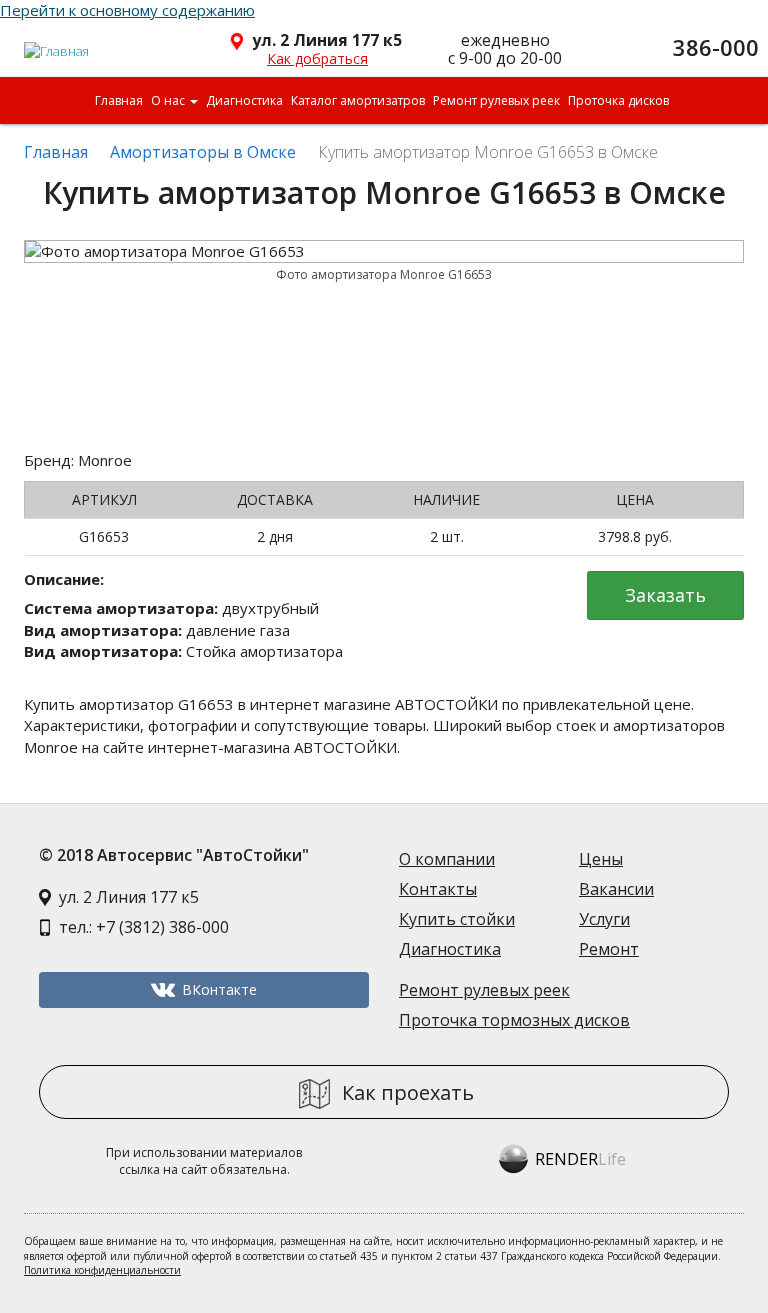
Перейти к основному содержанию (127, 10)
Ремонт (609, 949)
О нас (169, 100)
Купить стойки (457, 919)
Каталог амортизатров (358, 100)
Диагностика (244, 100)
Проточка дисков (618, 100)
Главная (119, 100)
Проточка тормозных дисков (514, 1020)
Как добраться (317, 58)
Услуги (604, 919)
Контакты (438, 889)
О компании (447, 859)
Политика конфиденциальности (102, 1270)
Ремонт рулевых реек (496, 100)
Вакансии (616, 889)
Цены (601, 859)
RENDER (580, 1159)
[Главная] (57, 43)
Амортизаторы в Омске (203, 152)
